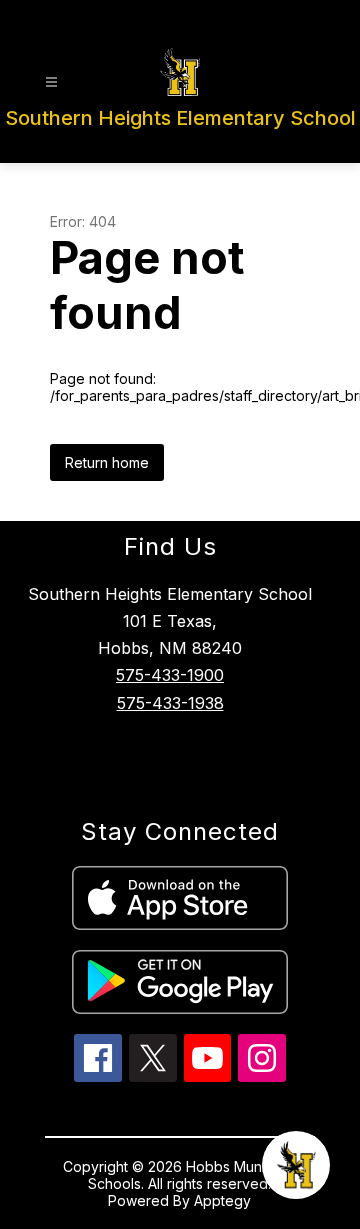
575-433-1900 (170, 675)
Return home (107, 462)
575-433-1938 (170, 703)
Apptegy (222, 1200)
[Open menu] (51, 82)
